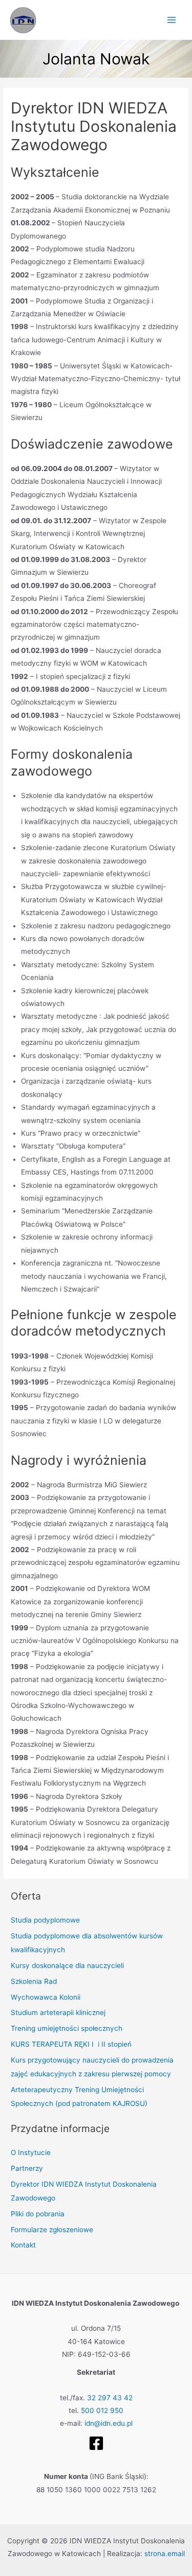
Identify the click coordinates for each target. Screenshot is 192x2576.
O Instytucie (31, 2152)
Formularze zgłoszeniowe (52, 2230)
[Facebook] (96, 2443)
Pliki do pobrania (38, 2214)
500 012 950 (102, 2410)
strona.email (165, 2554)
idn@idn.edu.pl (109, 2423)
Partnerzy (27, 2168)
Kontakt (23, 2245)
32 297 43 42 (110, 2398)
